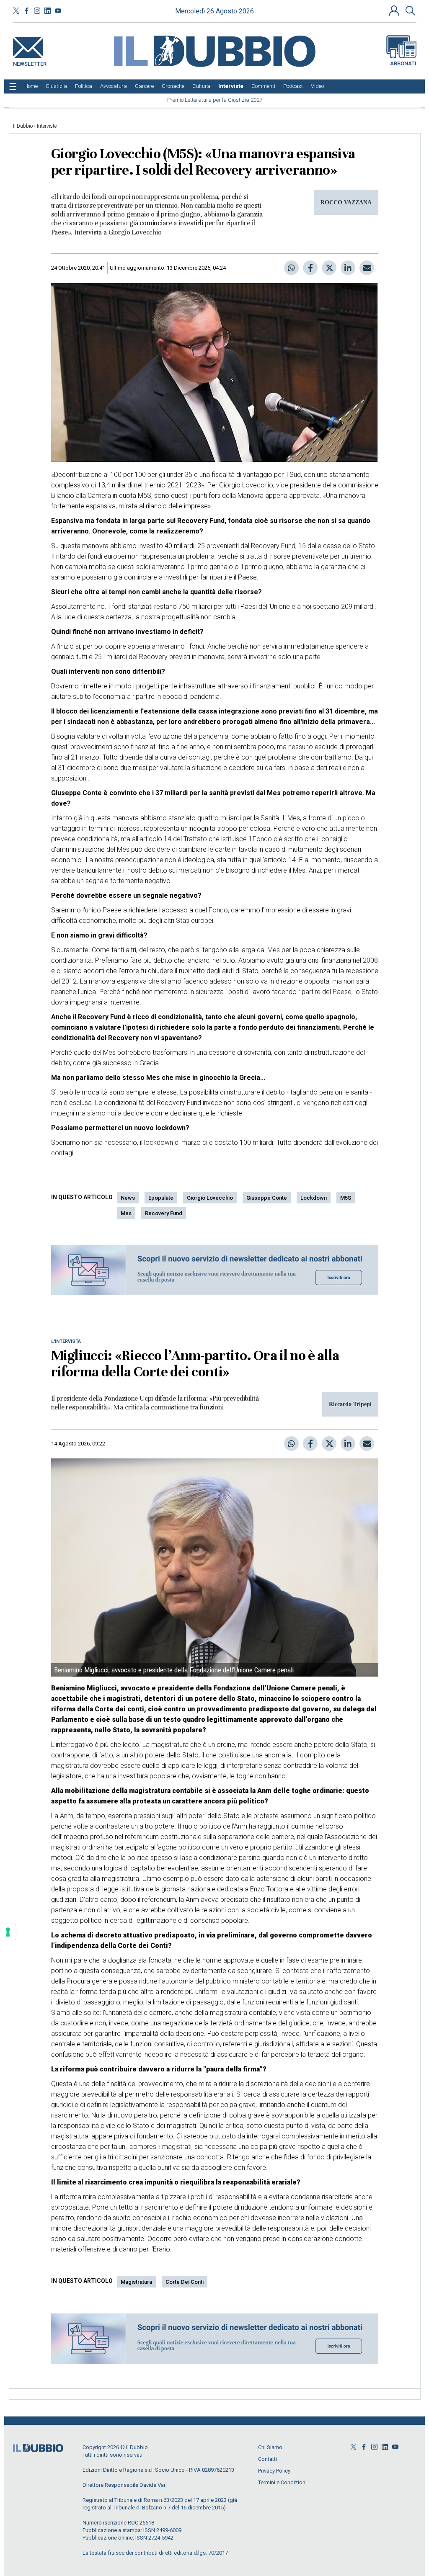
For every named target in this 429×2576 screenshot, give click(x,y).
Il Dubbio (23, 126)
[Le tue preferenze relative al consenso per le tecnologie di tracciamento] (8, 1932)
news (128, 1198)
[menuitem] (31, 86)
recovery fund (164, 1213)
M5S (346, 1198)
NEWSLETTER (30, 62)
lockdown (314, 1198)
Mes (126, 1213)
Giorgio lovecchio (210, 1198)
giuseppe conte (267, 1198)
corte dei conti (185, 2282)
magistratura (136, 2282)
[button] (395, 10)
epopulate (161, 1198)
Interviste (47, 126)
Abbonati (403, 63)
